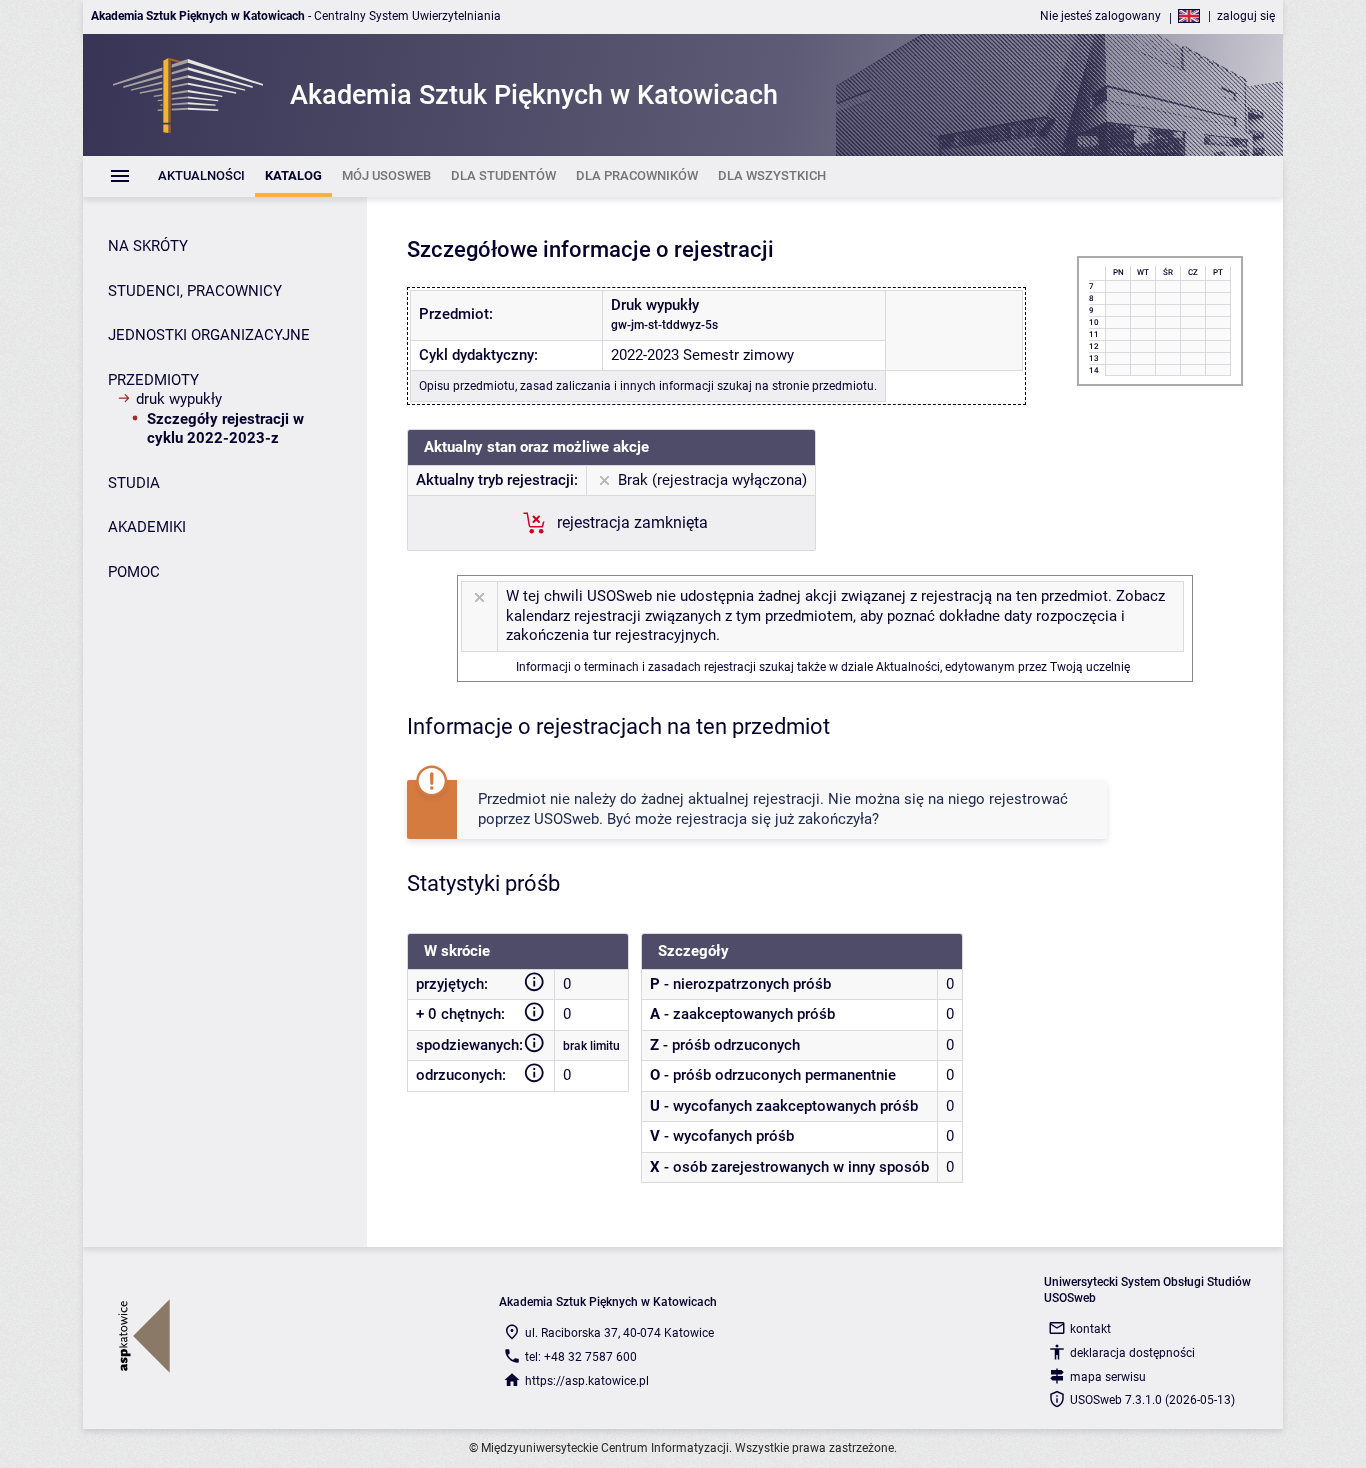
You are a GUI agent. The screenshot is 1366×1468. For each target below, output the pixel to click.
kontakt (1090, 1329)
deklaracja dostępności (1132, 1353)
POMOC (134, 572)
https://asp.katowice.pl (587, 1381)
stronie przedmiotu (823, 386)
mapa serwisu (1108, 1377)
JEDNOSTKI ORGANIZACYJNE (209, 335)
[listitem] (201, 176)
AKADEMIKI (147, 527)
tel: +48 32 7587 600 (581, 1357)
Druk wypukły (179, 399)
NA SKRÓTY (148, 246)
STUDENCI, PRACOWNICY (195, 291)
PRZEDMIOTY (153, 380)
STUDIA (134, 483)
